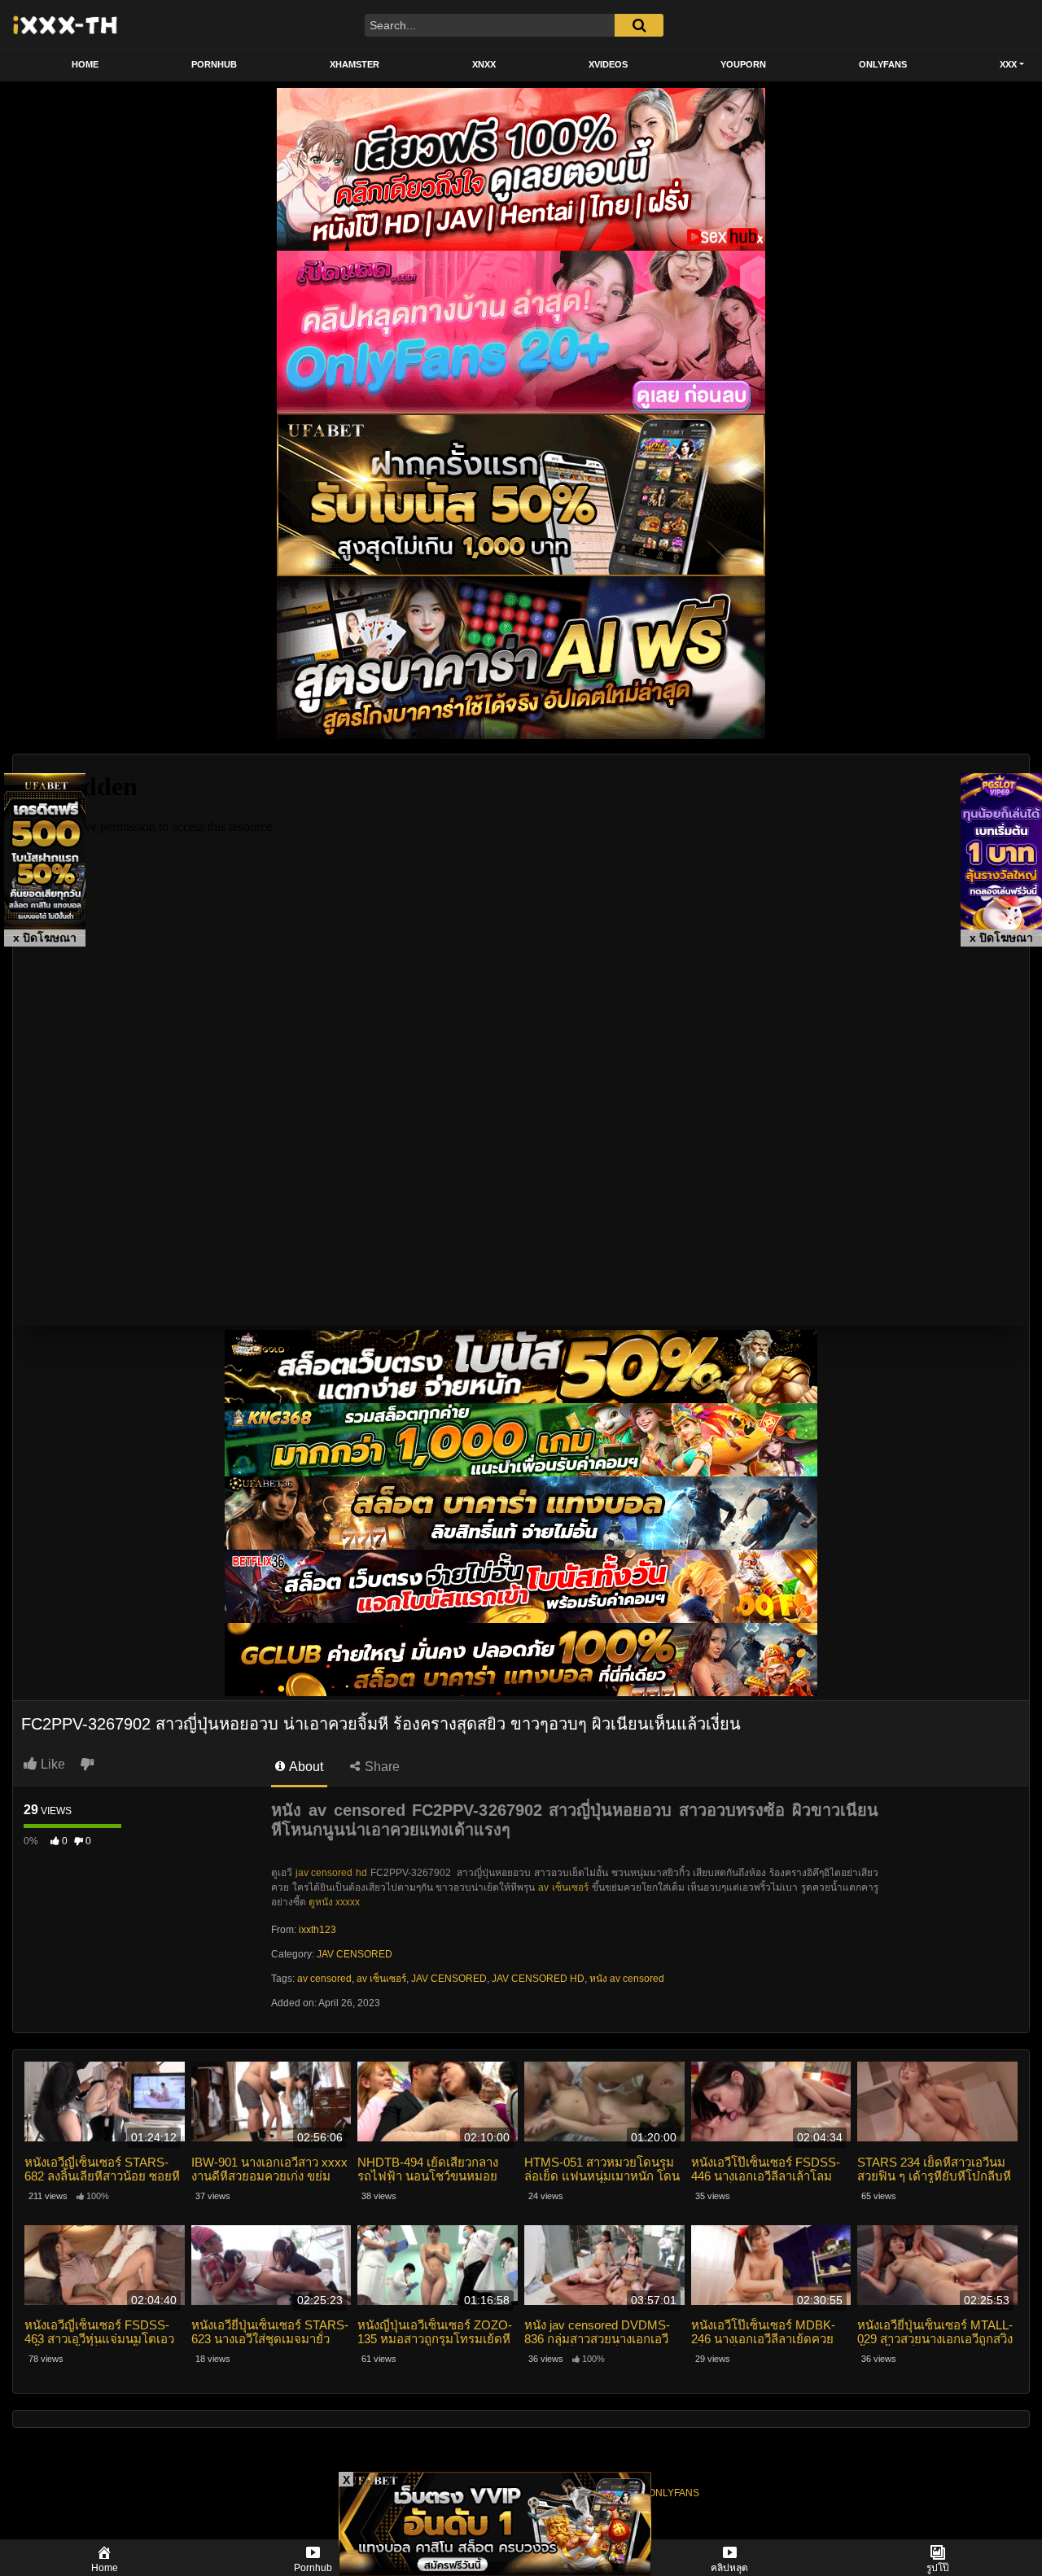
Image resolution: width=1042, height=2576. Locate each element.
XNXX (484, 64)
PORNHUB (214, 64)
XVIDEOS (608, 64)
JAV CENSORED (355, 1954)
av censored (324, 1979)
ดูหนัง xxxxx (334, 1902)
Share (381, 1767)
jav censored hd (331, 1873)
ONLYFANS (883, 64)
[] (639, 25)
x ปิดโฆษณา (45, 938)
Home (85, 64)
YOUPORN (743, 64)
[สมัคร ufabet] (521, 1439)
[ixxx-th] (66, 24)
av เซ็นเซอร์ (563, 1887)
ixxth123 (317, 1930)
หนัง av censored (627, 1979)
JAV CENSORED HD (538, 1979)
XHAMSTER (355, 64)
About (305, 1767)
